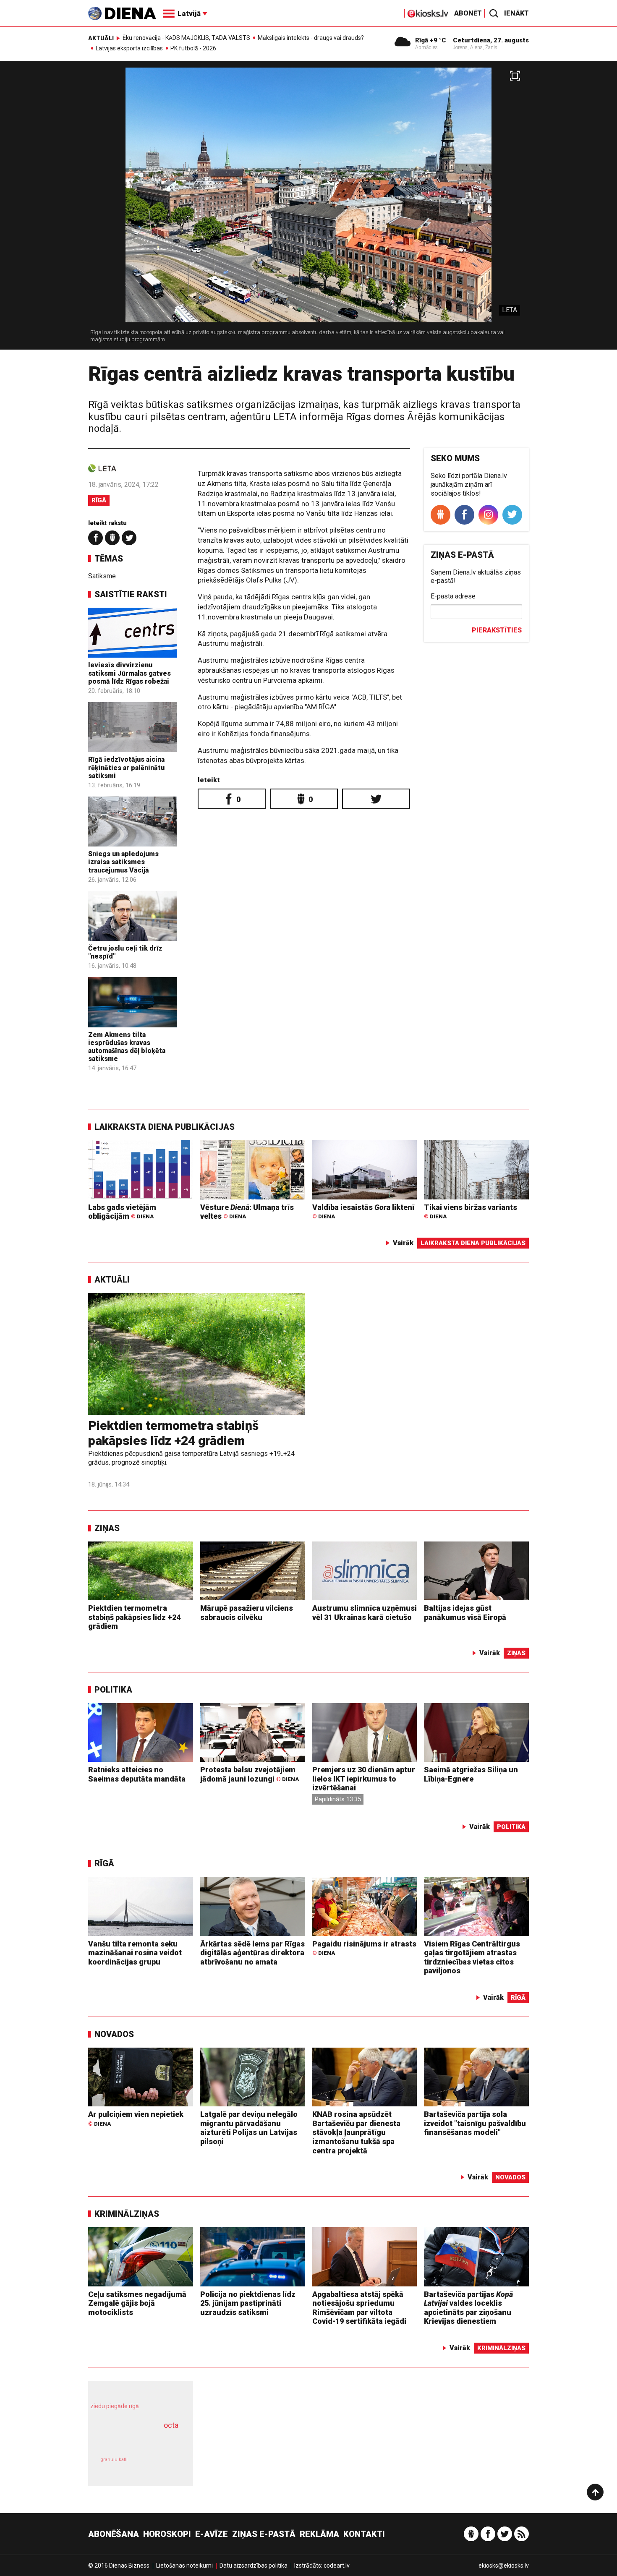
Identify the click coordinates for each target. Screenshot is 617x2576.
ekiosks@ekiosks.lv (504, 2566)
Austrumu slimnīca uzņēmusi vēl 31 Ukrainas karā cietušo (365, 1613)
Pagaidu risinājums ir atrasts (364, 1948)
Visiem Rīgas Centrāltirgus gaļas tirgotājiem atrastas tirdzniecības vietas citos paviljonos (472, 1957)
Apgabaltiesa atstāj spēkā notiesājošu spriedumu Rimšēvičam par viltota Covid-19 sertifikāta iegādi (359, 2308)
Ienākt (516, 13)
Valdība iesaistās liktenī (363, 1211)
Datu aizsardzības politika (254, 2566)
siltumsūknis (161, 2465)
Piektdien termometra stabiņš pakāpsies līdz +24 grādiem (173, 1433)
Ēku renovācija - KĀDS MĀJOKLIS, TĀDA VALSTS (186, 38)
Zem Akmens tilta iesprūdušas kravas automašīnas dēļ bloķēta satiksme (127, 1047)
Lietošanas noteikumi (184, 2566)
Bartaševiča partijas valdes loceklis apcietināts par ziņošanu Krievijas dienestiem (468, 2308)
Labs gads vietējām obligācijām (122, 1212)
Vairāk (403, 1243)
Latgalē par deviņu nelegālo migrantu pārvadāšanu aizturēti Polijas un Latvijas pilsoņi (249, 2128)
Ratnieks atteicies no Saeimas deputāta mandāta (137, 1774)
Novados (114, 2034)
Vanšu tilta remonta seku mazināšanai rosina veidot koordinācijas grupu (135, 1953)
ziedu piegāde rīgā (115, 2406)
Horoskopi (167, 2534)
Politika (113, 1690)
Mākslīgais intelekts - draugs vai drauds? (311, 38)
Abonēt (468, 13)
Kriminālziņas (127, 2214)
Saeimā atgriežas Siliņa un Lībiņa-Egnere (471, 1774)
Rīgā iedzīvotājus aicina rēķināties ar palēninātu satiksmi (126, 767)
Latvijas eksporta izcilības (129, 48)
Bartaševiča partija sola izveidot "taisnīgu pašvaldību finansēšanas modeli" (475, 2123)
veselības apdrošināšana (133, 2440)
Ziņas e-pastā (264, 2534)
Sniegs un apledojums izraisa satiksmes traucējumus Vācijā (123, 862)
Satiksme (102, 576)
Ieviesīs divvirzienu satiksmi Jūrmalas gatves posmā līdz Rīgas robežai (129, 673)
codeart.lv (337, 2566)
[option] (308, 209)
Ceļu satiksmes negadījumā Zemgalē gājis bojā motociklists (137, 2303)
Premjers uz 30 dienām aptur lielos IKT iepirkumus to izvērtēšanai (364, 1779)
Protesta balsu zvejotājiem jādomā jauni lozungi (250, 1774)
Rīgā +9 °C (431, 40)
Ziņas (107, 1528)
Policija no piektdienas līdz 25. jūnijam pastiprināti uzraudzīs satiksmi (248, 2303)
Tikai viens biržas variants (471, 1211)
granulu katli (114, 2460)
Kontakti (364, 2534)
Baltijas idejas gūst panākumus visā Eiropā (465, 1613)
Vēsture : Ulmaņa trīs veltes (247, 1212)
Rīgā (99, 500)
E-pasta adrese (453, 596)
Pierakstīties (497, 630)
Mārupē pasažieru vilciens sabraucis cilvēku (247, 1613)
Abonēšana (114, 2534)
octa (171, 2425)
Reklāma (319, 2534)
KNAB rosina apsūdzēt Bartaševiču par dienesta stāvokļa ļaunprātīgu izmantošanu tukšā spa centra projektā (356, 2132)
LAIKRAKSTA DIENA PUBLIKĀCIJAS (165, 1127)
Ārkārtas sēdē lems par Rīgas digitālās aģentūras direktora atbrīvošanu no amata (252, 1953)
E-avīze (212, 2534)
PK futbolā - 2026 (193, 48)
